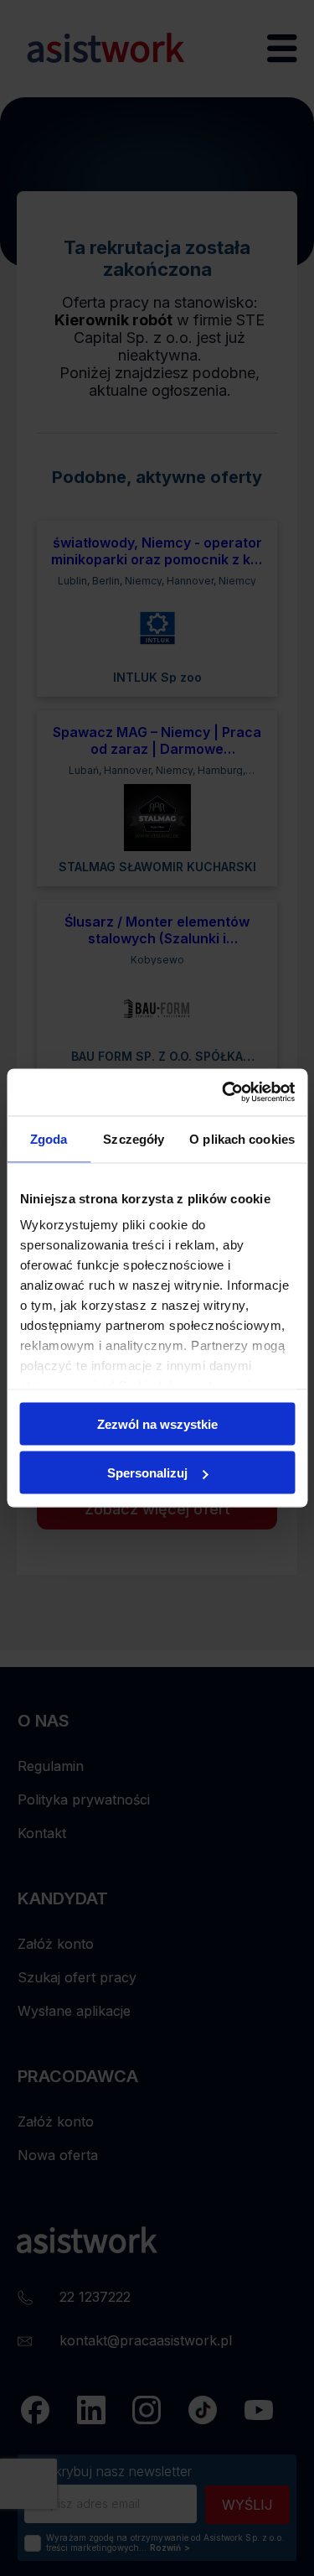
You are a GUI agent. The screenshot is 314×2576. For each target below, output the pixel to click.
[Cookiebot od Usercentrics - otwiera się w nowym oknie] (224, 1093)
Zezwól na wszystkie (157, 1423)
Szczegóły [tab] (134, 1138)
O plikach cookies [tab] (242, 1138)
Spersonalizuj (147, 1473)
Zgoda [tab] (49, 1138)
